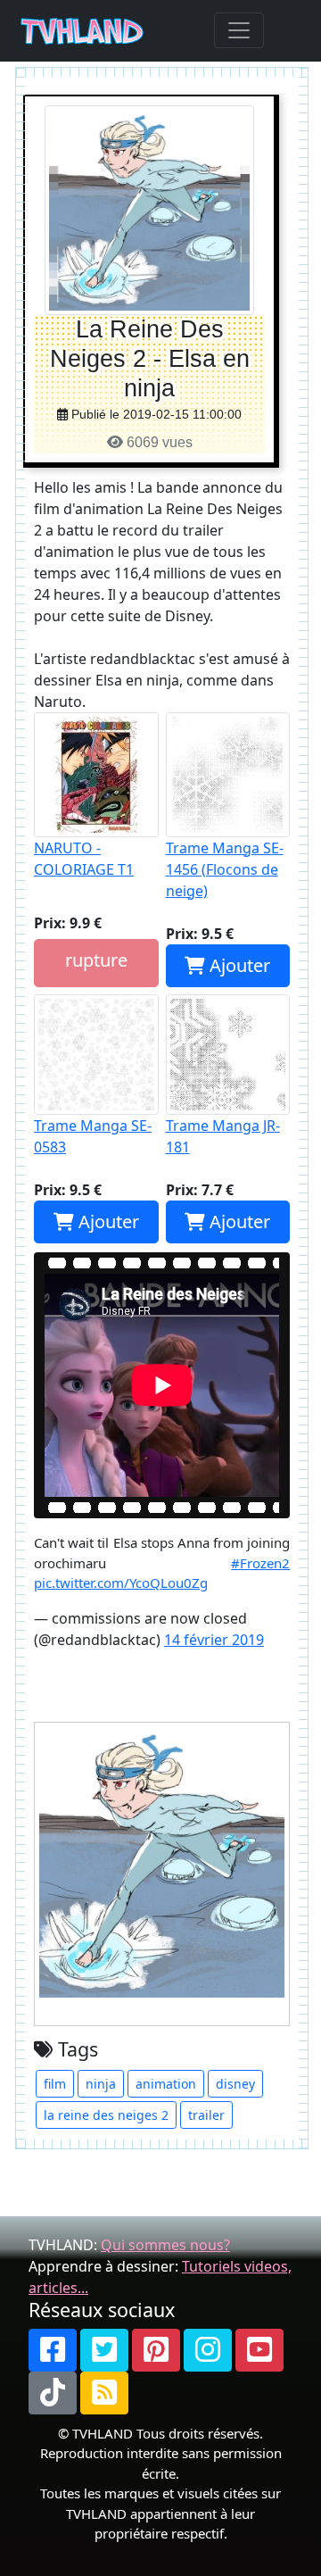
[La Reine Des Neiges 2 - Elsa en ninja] (149, 209)
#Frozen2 (260, 1563)
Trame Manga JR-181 (223, 1136)
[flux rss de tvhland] (104, 2393)
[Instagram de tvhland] (208, 2350)
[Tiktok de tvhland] (53, 2393)
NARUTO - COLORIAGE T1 (84, 859)
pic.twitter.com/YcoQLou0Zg (121, 1583)
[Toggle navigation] (239, 30)
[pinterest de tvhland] (156, 2350)
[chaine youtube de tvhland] (259, 2350)
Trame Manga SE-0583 (93, 1136)
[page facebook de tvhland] (53, 2350)
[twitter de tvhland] (104, 2350)
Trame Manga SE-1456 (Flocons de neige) (225, 869)
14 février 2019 (214, 1640)
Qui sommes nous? (165, 2245)
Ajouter (238, 965)
